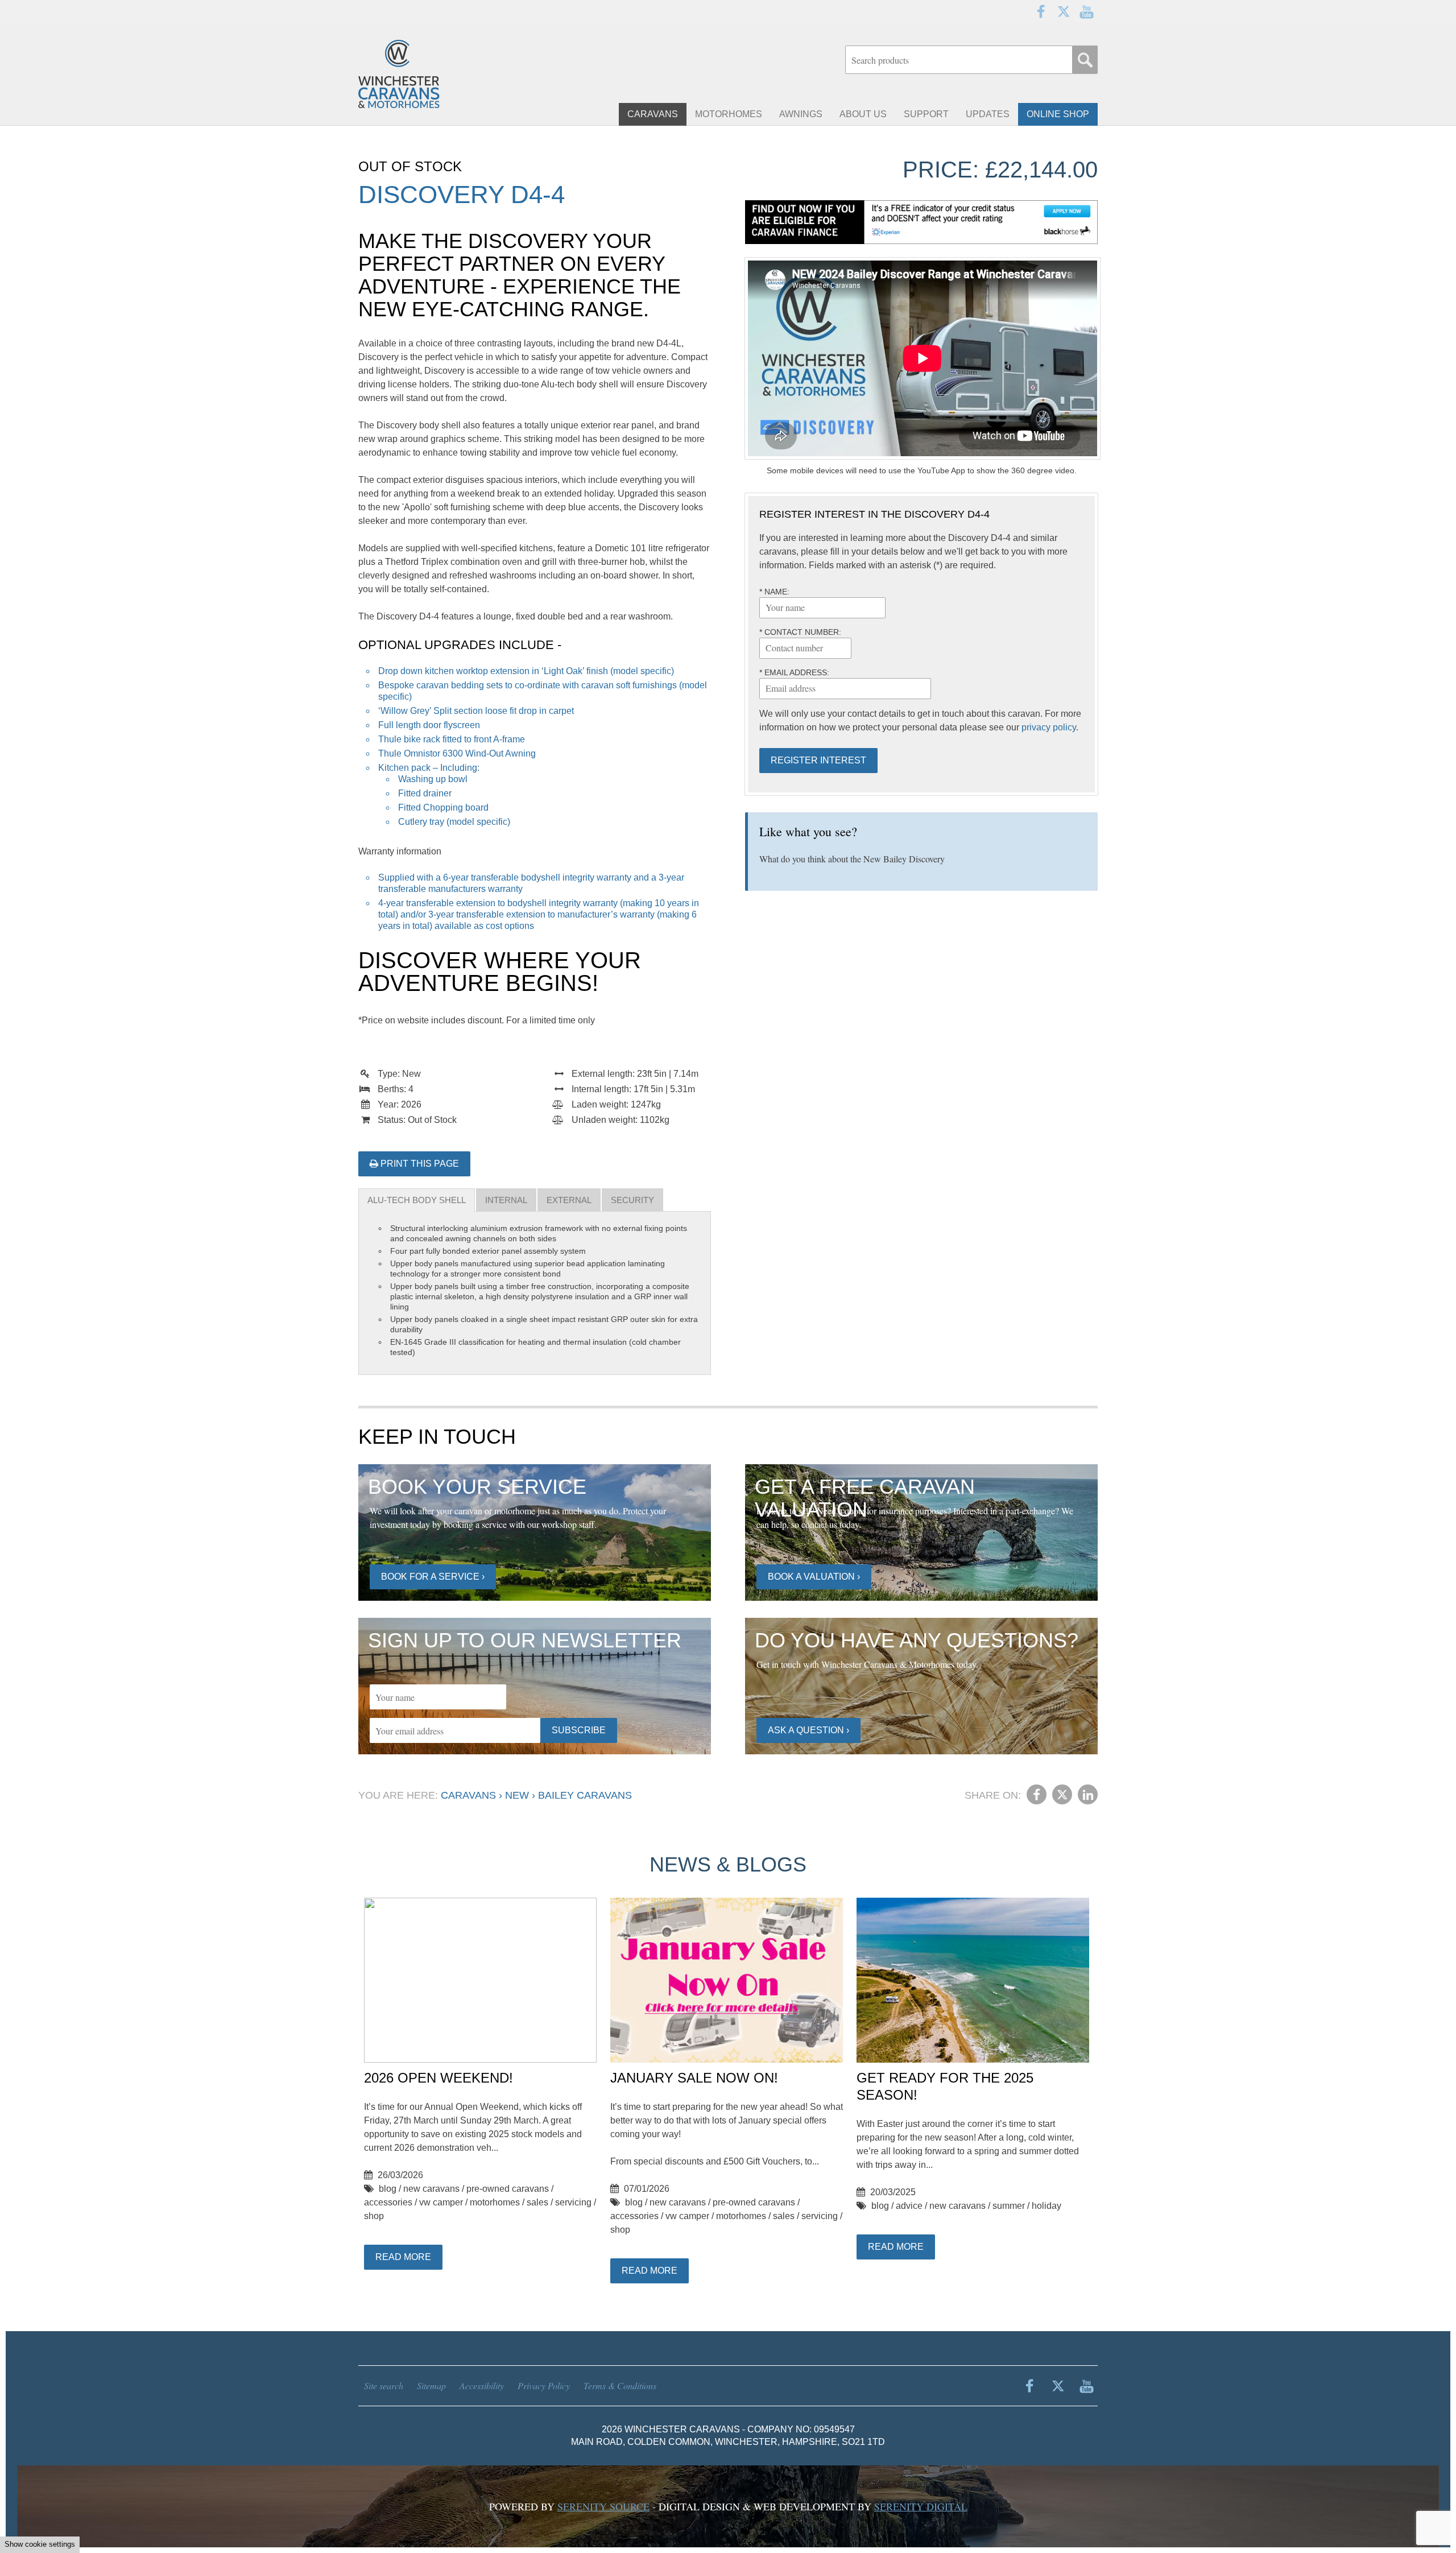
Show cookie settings (40, 2544)
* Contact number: (800, 632)
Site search (384, 2385)
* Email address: (794, 672)
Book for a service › (433, 1577)
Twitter (1064, 11)
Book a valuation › (814, 1577)
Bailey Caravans (585, 1795)
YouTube (1086, 11)
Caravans (468, 1795)
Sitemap (431, 2385)
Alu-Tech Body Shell (417, 1200)
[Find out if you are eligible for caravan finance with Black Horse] (921, 222)
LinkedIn (1088, 1794)
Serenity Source (603, 2506)
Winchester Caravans (427, 74)
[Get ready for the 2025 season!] (973, 1981)
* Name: (774, 592)
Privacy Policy (544, 2385)
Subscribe (579, 1730)
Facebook (1041, 11)
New (517, 1795)
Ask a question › (808, 1730)
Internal (506, 1200)
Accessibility (482, 2385)
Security (632, 1200)
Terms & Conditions (620, 2385)
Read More (403, 2257)
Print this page (419, 1164)
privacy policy (1049, 727)
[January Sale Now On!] (727, 1981)
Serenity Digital (921, 2506)
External (569, 1200)
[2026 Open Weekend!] (480, 1981)
